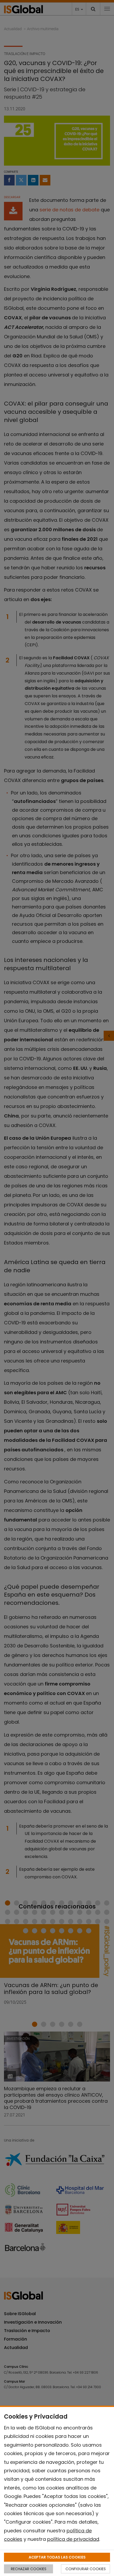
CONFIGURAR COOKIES (86, 2569)
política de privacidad (73, 2539)
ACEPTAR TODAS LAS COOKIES (57, 2557)
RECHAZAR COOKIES (29, 2569)
